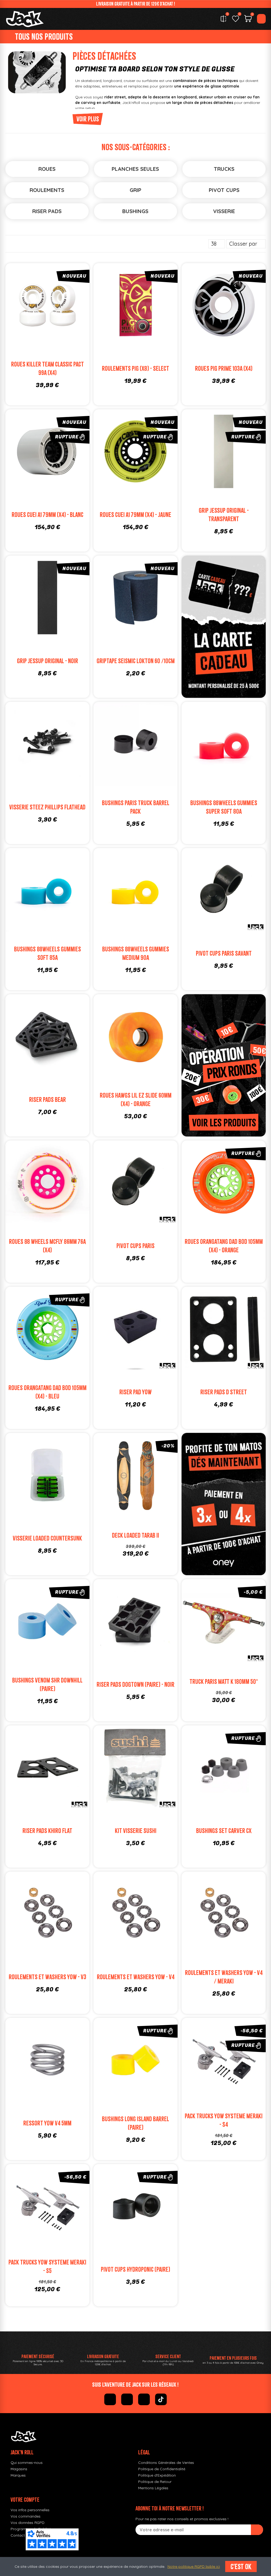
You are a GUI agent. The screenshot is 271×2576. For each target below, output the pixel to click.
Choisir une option (55, 317)
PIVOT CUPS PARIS (135, 1246)
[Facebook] (110, 2399)
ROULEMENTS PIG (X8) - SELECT (135, 368)
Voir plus (88, 119)
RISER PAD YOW (135, 1392)
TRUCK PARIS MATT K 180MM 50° (224, 1682)
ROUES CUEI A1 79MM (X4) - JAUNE (135, 515)
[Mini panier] (248, 19)
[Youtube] (144, 2399)
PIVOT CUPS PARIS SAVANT (224, 953)
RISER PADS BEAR (48, 1100)
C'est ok (241, 2566)
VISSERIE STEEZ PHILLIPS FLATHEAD (47, 807)
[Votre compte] (261, 19)
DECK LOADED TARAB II (135, 1535)
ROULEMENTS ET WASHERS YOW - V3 (48, 1977)
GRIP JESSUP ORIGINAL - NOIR (48, 661)
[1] (257, 2530)
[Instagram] (127, 2399)
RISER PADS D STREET (224, 1392)
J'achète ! (232, 317)
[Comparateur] (223, 19)
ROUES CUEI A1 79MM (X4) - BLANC (48, 515)
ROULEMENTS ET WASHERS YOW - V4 (136, 1977)
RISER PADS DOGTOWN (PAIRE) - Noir (135, 1685)
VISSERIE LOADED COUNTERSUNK (47, 1538)
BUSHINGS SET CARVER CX (224, 1831)
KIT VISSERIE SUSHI (136, 1831)
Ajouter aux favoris (39, 306)
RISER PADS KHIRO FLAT (47, 1831)
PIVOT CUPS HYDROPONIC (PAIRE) (135, 2269)
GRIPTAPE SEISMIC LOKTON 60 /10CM (136, 661)
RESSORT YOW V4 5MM (47, 2123)
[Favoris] (236, 19)
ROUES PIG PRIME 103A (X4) (224, 368)
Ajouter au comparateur (24, 306)
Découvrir (55, 463)
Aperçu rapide (71, 306)
